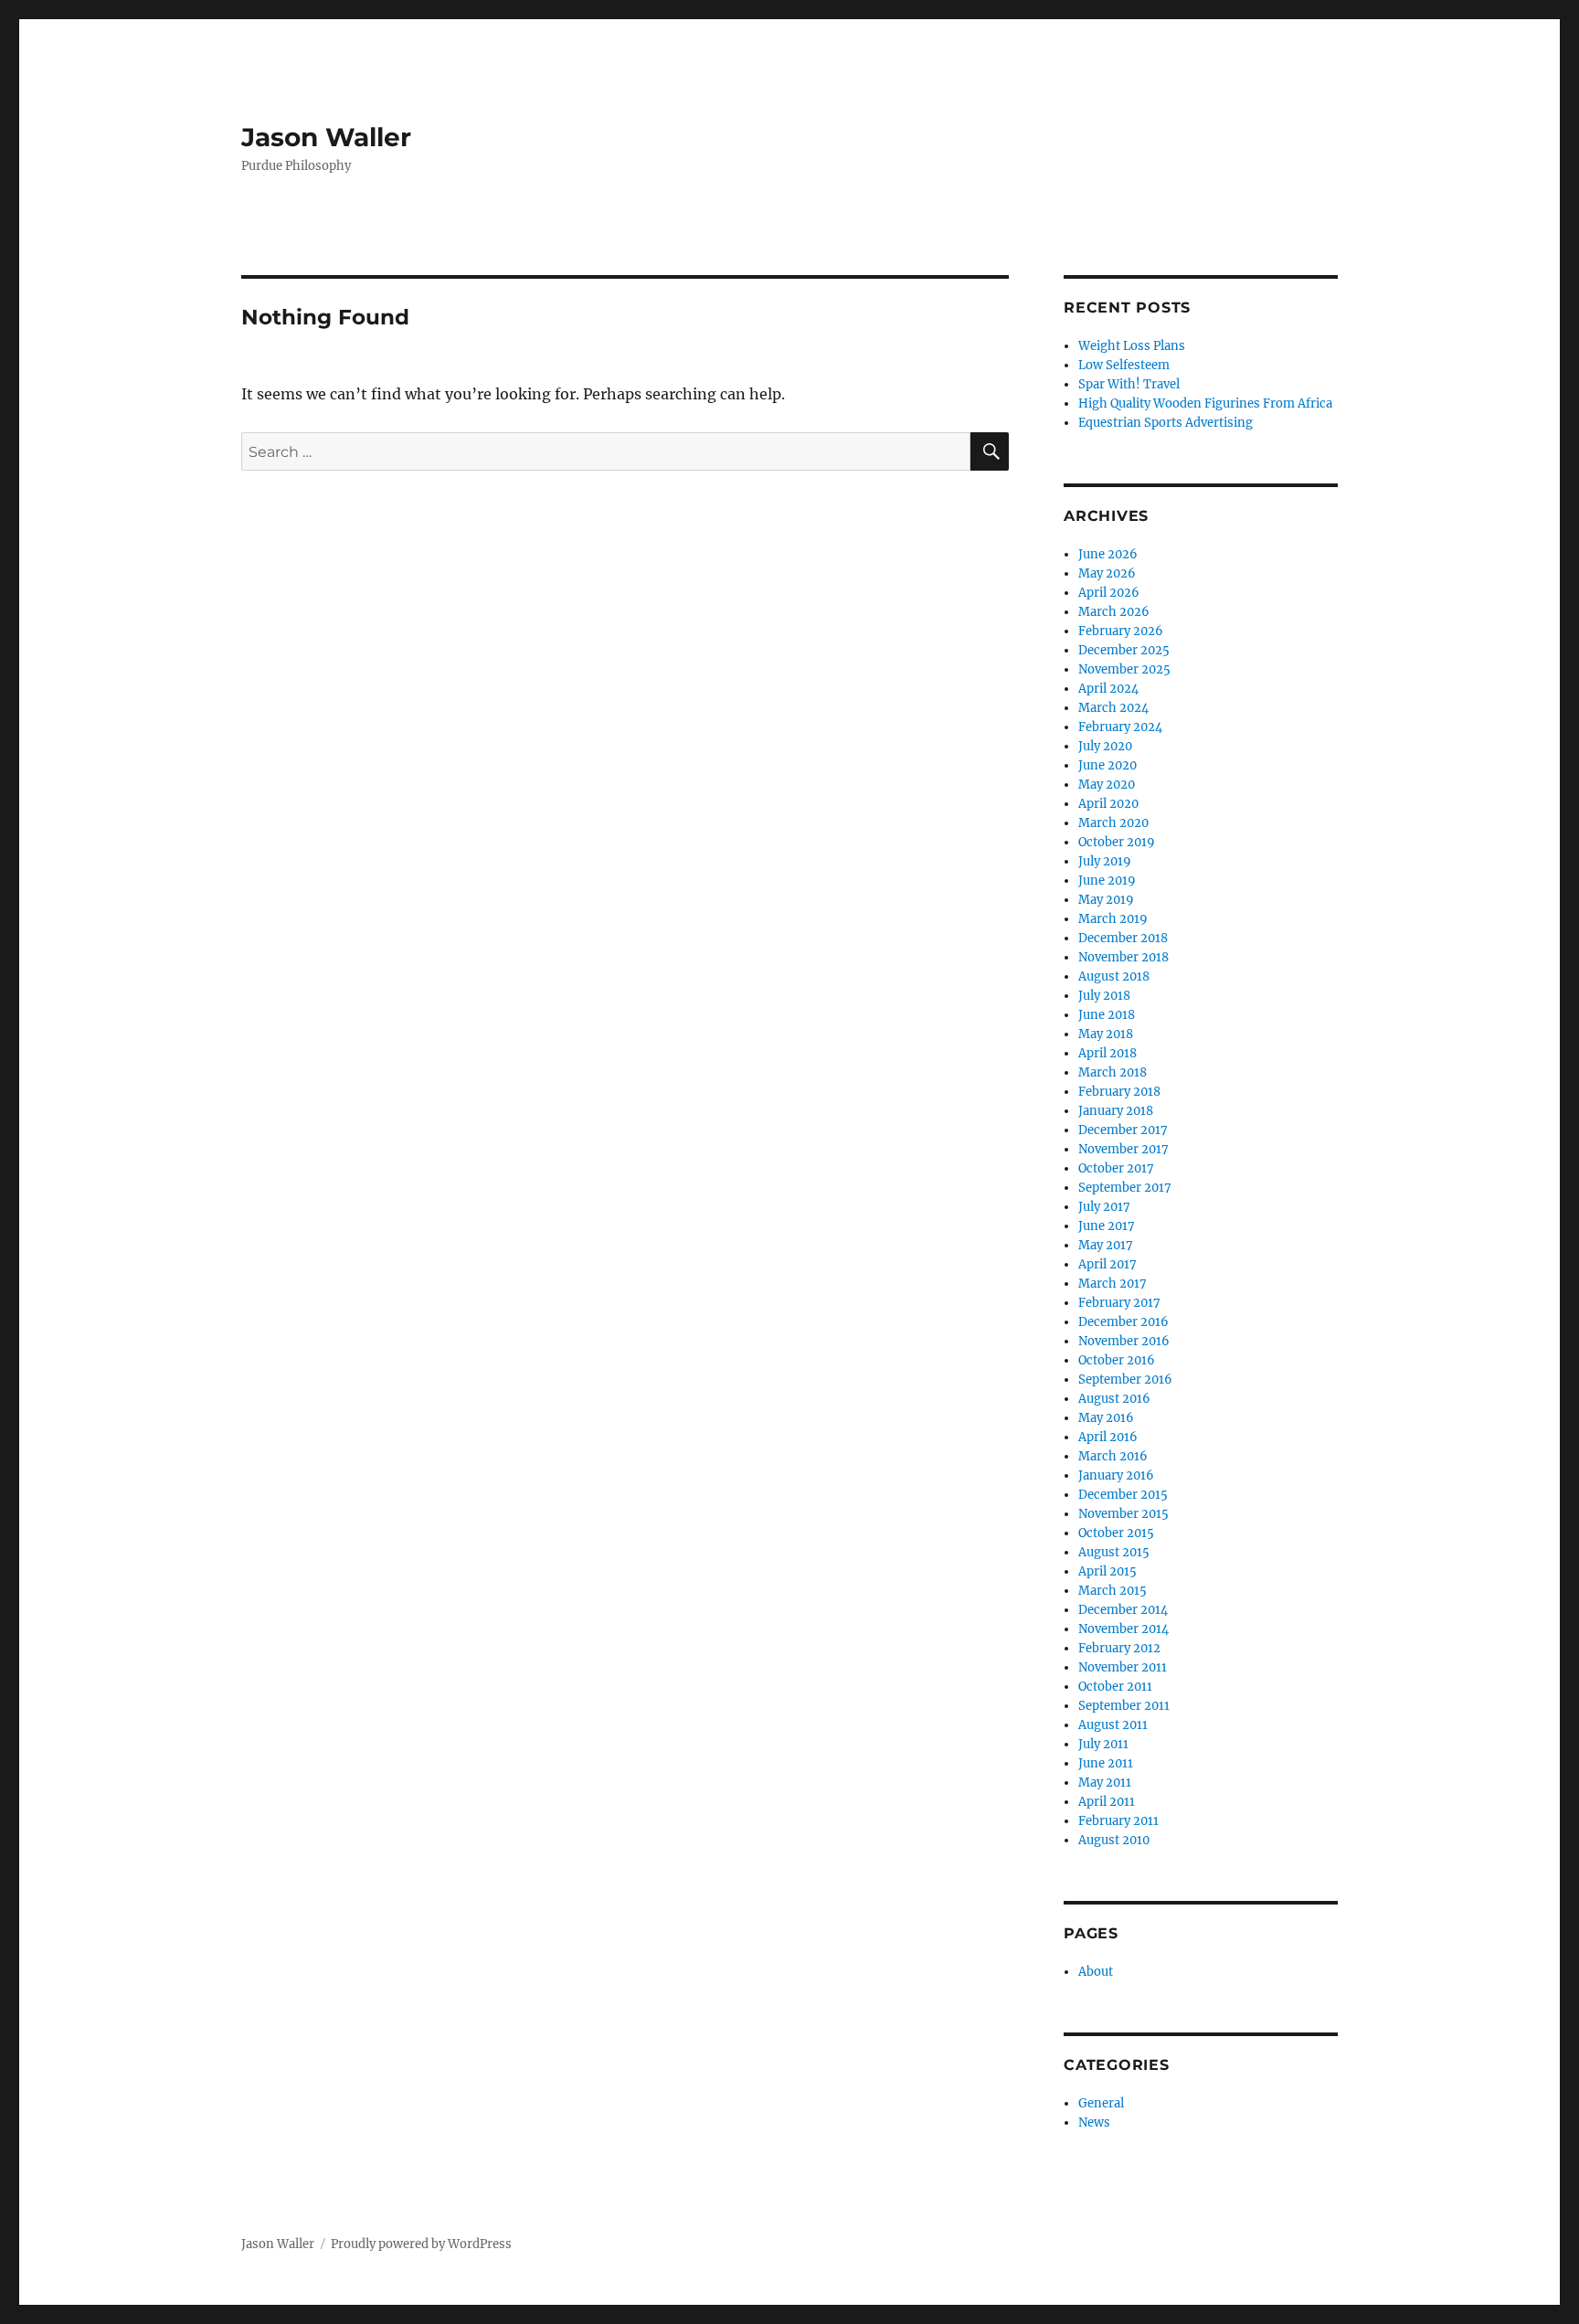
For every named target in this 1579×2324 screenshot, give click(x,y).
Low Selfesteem (1124, 365)
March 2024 (1113, 708)
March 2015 (1113, 1591)
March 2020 (1113, 823)
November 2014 (1123, 1629)
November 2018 (1123, 957)
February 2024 (1120, 727)
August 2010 (1114, 1840)
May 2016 (1106, 1418)
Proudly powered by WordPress (421, 2244)
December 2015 (1123, 1495)
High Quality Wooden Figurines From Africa (1205, 403)
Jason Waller (326, 137)
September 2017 (1125, 1188)
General (1101, 2103)
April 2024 (1108, 689)
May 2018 (1106, 1034)
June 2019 (1107, 881)
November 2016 (1124, 1341)
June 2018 (1107, 1015)
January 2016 (1116, 1475)
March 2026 (1114, 612)
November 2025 (1124, 669)
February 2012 (1119, 1648)
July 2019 (1105, 861)
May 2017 (1106, 1245)
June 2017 (1107, 1226)
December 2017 (1123, 1130)
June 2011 (1106, 1763)
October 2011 (1115, 1687)
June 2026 (1108, 554)
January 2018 (1116, 1111)
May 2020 (1107, 785)
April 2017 (1107, 1264)
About (1096, 1972)
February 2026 (1121, 631)
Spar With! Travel (1129, 384)
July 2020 (1105, 746)
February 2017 (1119, 1303)
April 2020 (1108, 804)
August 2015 (1114, 1552)
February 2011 (1118, 1821)
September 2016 (1125, 1380)
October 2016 (1117, 1360)
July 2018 (1104, 996)
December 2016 (1123, 1322)
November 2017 (1123, 1149)
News (1094, 2122)
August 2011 (1113, 1725)
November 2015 (1123, 1514)
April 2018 (1107, 1053)
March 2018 (1113, 1072)
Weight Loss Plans (1132, 346)
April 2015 (1107, 1571)
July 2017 (1104, 1207)
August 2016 (1114, 1399)
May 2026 (1107, 573)
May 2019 (1106, 900)
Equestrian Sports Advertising (1166, 423)
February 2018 (1119, 1092)
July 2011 (1103, 1744)
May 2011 (1105, 1783)
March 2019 (1113, 919)
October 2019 (1117, 842)
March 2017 (1113, 1284)
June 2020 (1107, 765)
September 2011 (1124, 1706)
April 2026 (1109, 593)
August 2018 (1114, 976)
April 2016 (1108, 1437)
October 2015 (1116, 1533)
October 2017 (1116, 1168)
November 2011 (1123, 1667)
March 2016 (1113, 1456)
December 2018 (1123, 938)
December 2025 (1124, 650)
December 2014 (1123, 1610)
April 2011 (1107, 1802)
